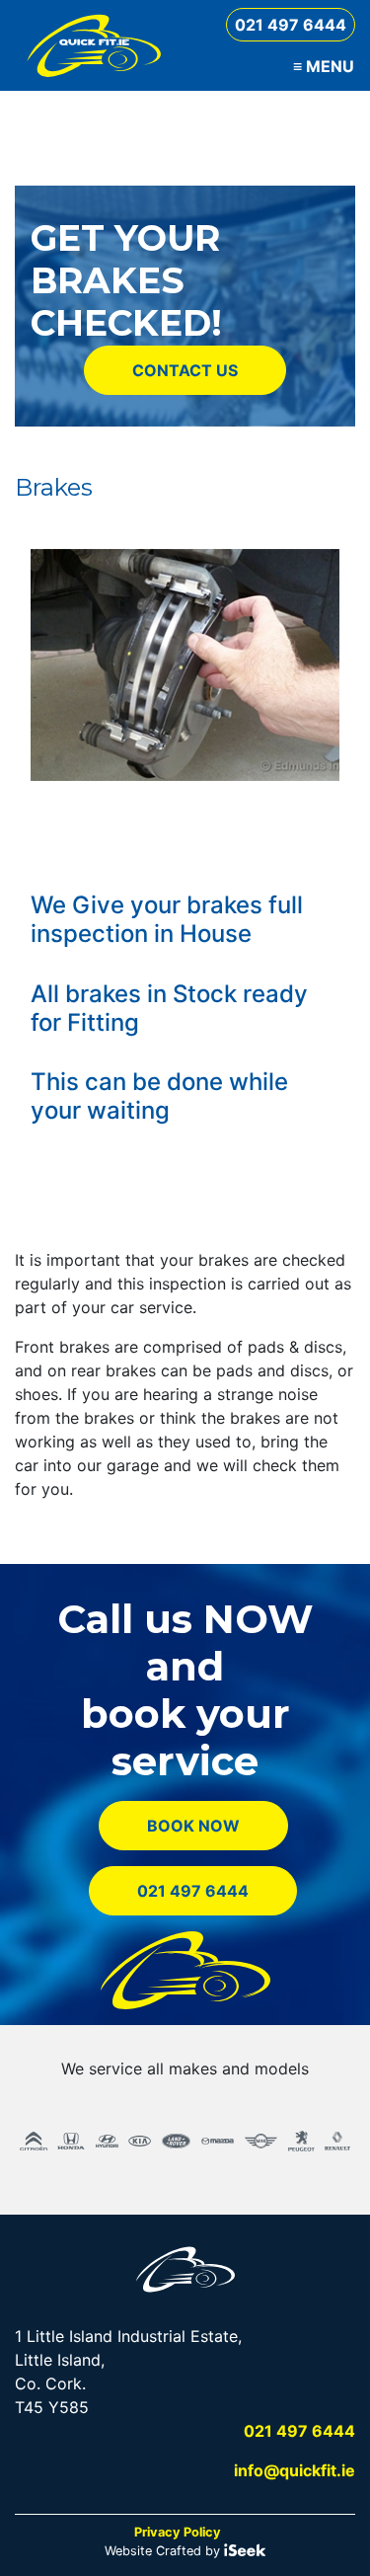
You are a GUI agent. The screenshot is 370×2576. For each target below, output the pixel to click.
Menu (324, 66)
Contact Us (185, 370)
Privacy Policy (178, 2532)
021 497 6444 (291, 25)
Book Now (193, 1826)
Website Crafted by (164, 2551)
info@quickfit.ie (295, 2470)
